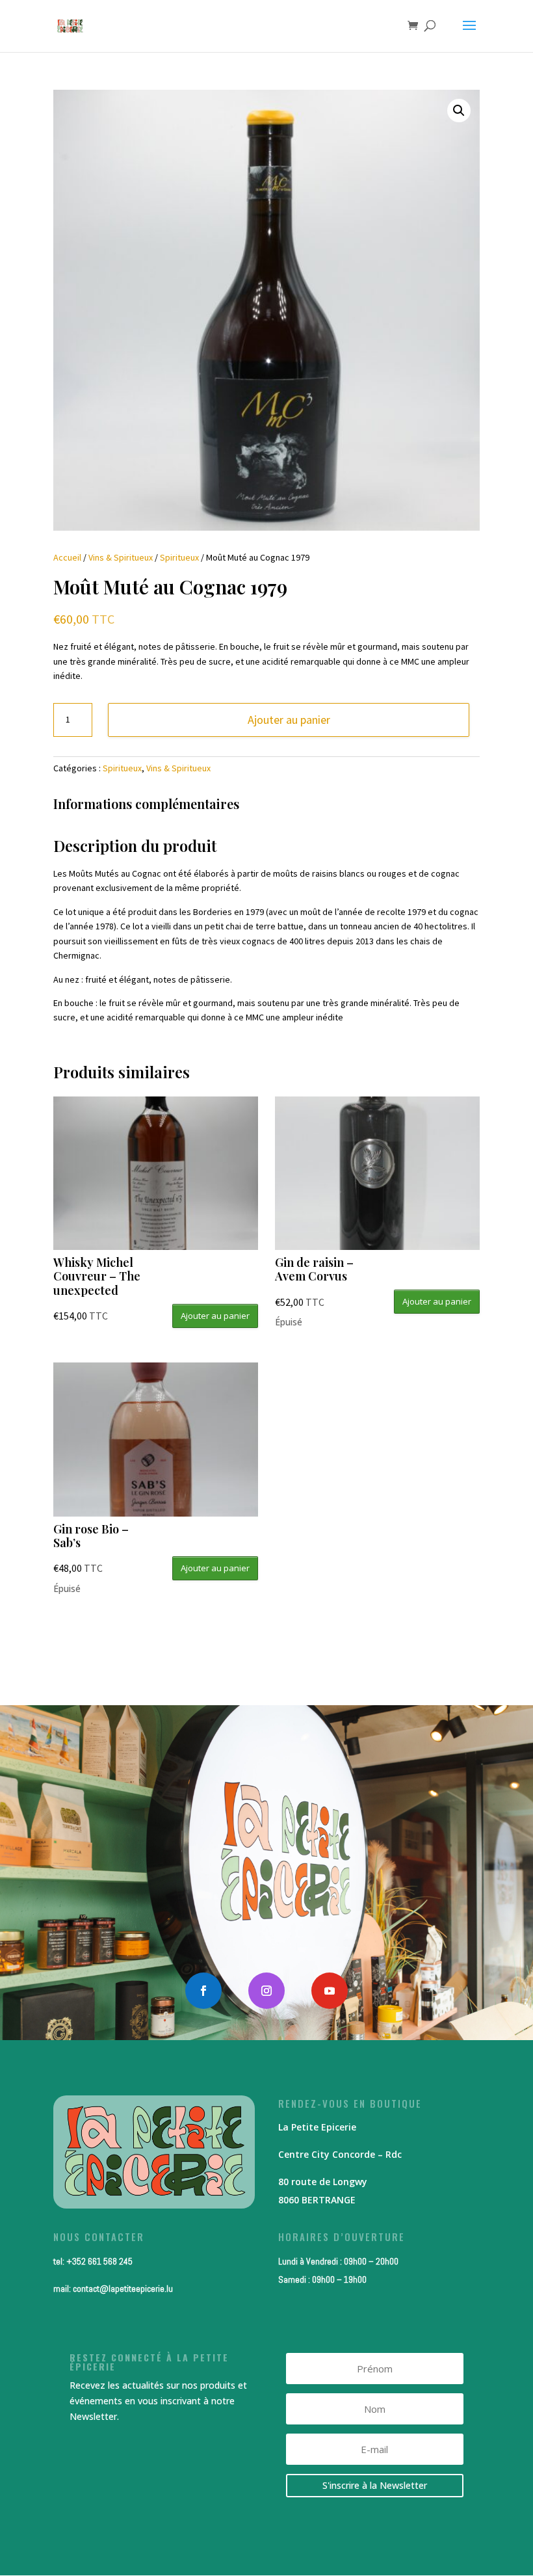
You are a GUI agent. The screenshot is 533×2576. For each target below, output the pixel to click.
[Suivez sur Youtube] (330, 1991)
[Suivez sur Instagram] (266, 1991)
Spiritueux (179, 557)
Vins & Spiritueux (121, 557)
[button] (459, 111)
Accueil (67, 557)
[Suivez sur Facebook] (203, 1991)
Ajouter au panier (289, 720)
